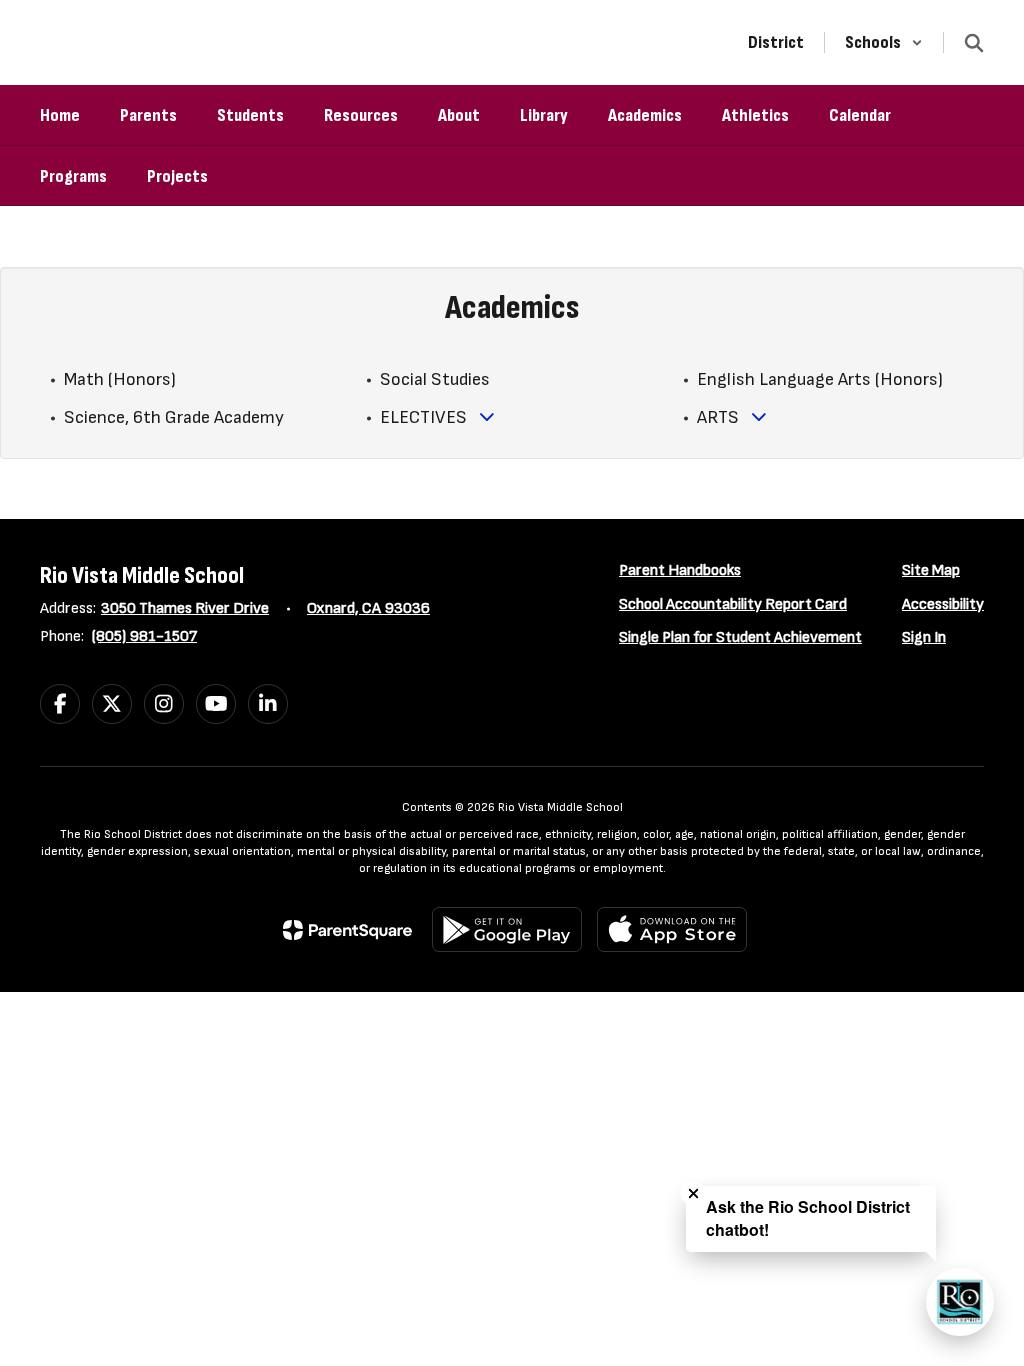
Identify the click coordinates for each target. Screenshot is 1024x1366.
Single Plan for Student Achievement (740, 637)
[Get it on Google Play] (507, 929)
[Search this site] (974, 43)
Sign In (924, 637)
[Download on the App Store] (672, 929)
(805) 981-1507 (144, 636)
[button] (884, 42)
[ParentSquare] (347, 930)
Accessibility (943, 604)
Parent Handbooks (680, 570)
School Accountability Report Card (733, 604)
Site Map (931, 570)
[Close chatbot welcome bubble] (693, 1193)
